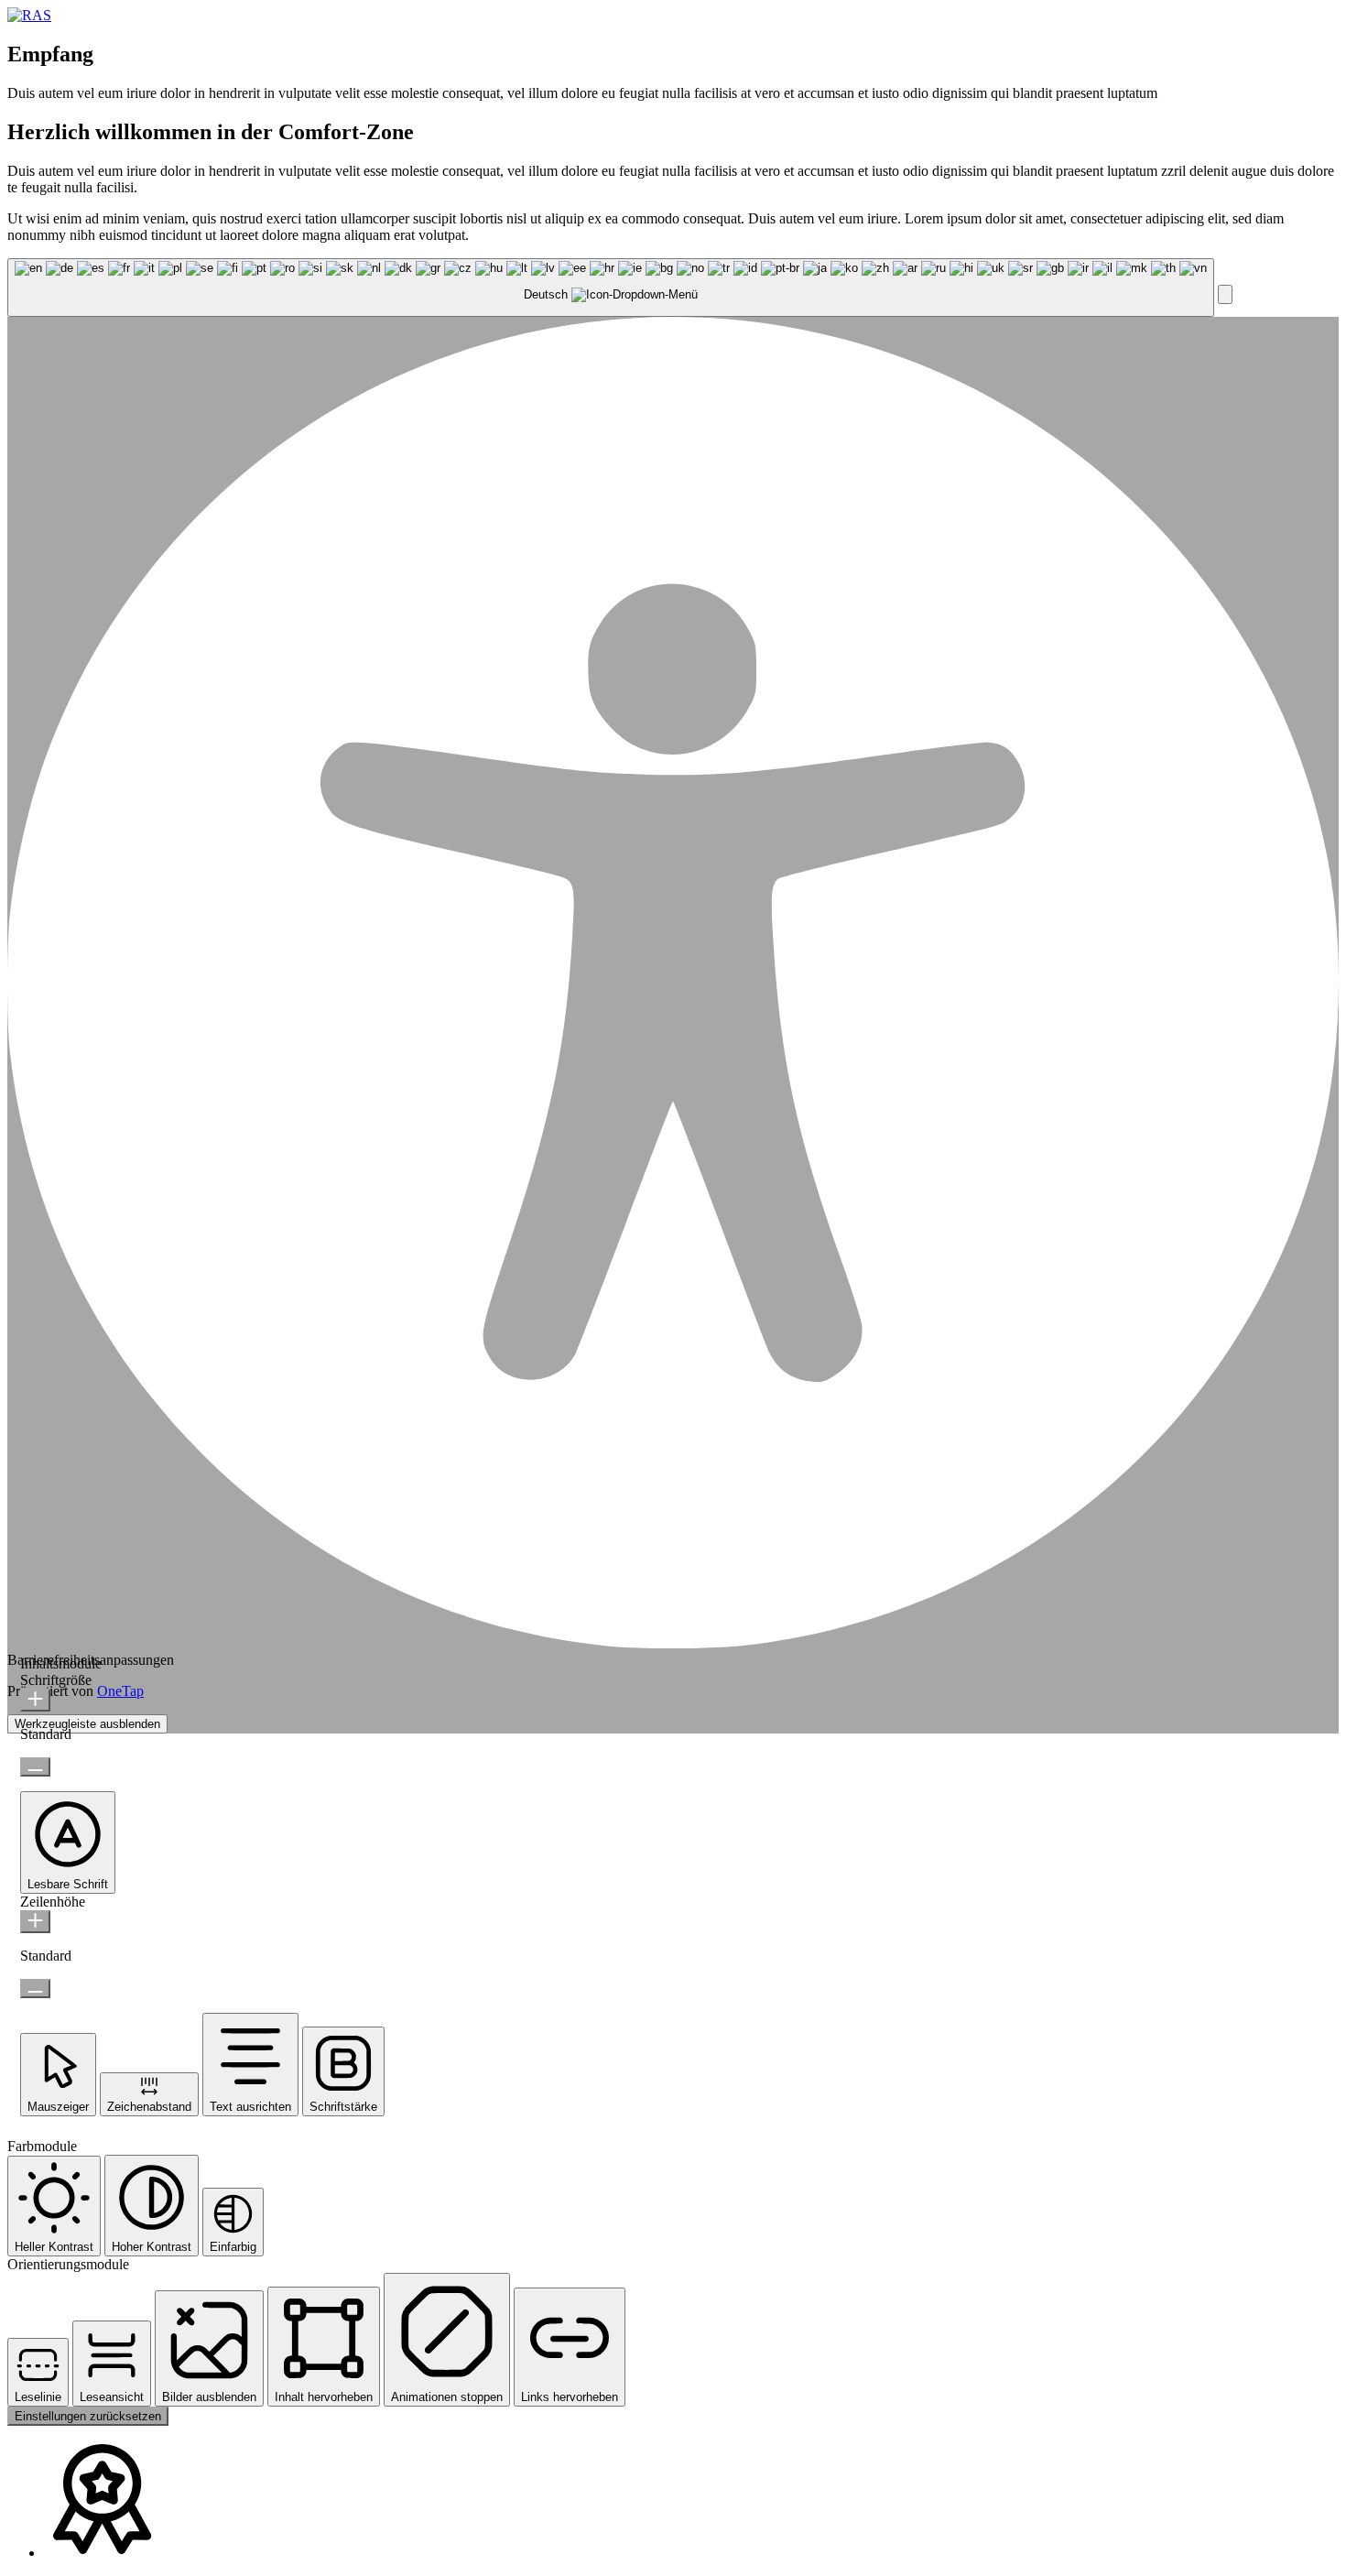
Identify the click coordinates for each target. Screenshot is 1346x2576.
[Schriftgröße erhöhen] (35, 1700)
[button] (1225, 294)
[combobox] (611, 288)
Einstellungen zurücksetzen (88, 2416)
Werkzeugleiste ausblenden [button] (87, 1724)
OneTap (120, 1691)
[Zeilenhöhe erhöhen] (35, 1922)
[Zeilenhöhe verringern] (35, 1989)
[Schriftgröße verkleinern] (35, 1767)
